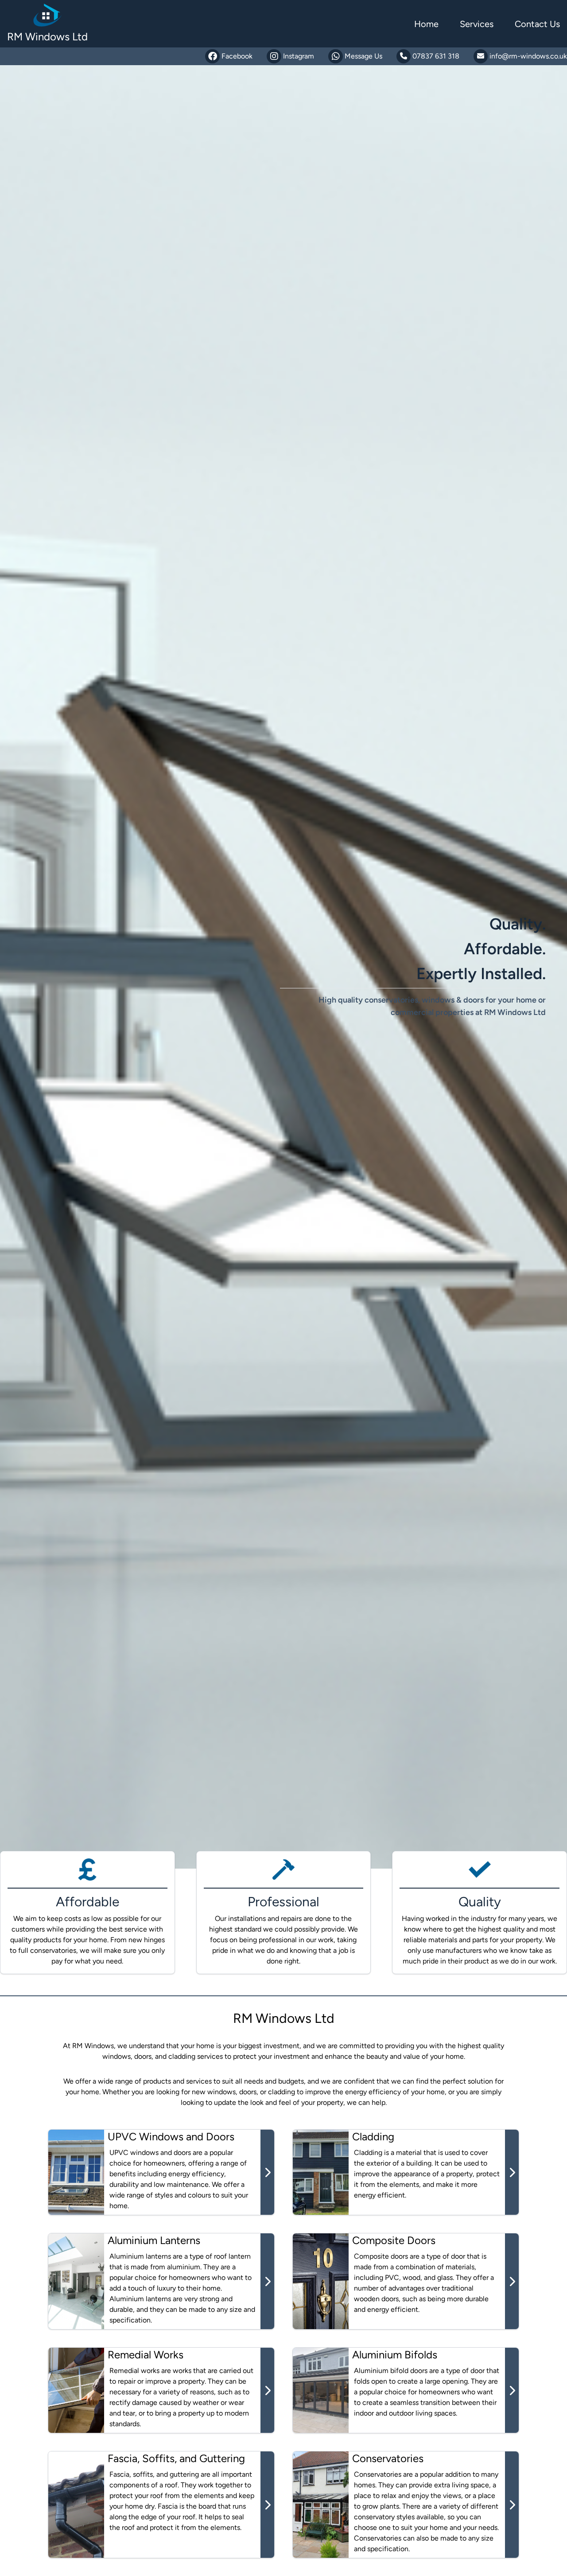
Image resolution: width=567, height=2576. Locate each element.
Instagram (299, 56)
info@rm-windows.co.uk (527, 56)
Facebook (237, 56)
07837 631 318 (435, 56)
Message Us (363, 56)
